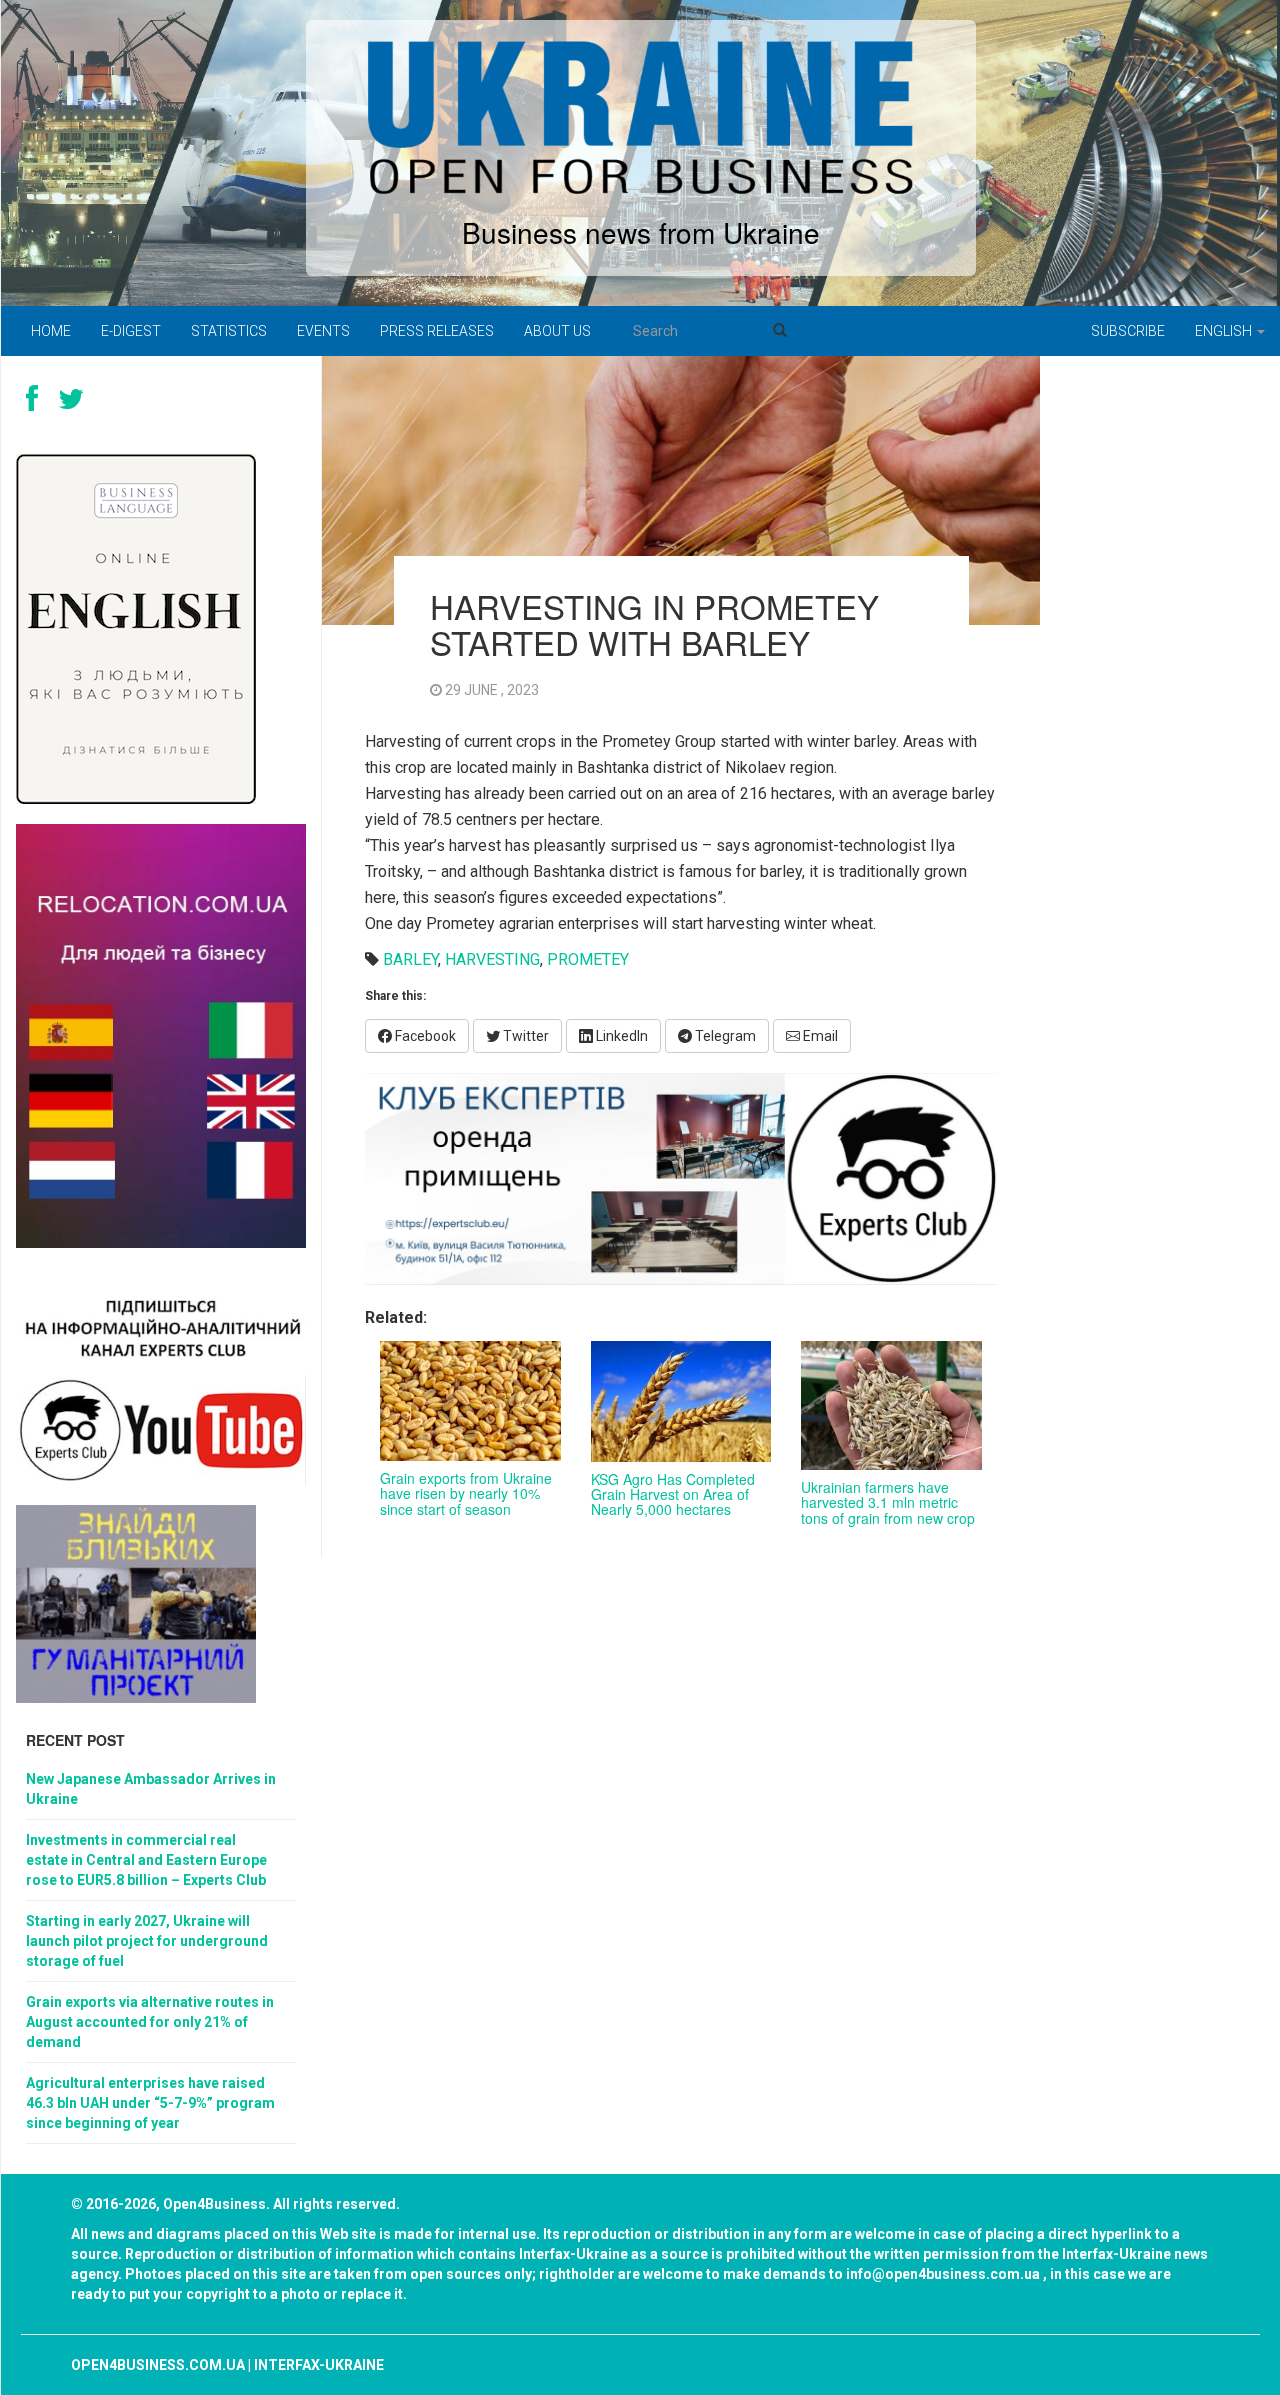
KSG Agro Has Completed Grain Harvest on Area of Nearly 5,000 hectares (673, 1494)
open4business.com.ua (158, 2365)
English (1225, 331)
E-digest (131, 331)
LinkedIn (620, 1036)
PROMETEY (588, 959)
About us (557, 331)
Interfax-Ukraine (319, 2365)
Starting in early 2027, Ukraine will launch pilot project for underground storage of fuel (147, 1941)
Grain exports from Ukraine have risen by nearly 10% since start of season (466, 1493)
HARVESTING (492, 959)
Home (51, 331)
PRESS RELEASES (437, 331)
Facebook (424, 1036)
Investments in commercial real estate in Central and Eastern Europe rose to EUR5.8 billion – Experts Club (146, 1860)
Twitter (524, 1036)
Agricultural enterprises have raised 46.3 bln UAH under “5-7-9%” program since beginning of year (150, 2103)
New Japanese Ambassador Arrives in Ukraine (151, 1789)
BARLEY (410, 959)
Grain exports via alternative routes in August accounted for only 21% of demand (150, 2022)
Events (323, 331)
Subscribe (1128, 331)
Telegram (724, 1036)
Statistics (229, 331)
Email (819, 1036)
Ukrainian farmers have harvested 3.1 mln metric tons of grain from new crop (888, 1502)
